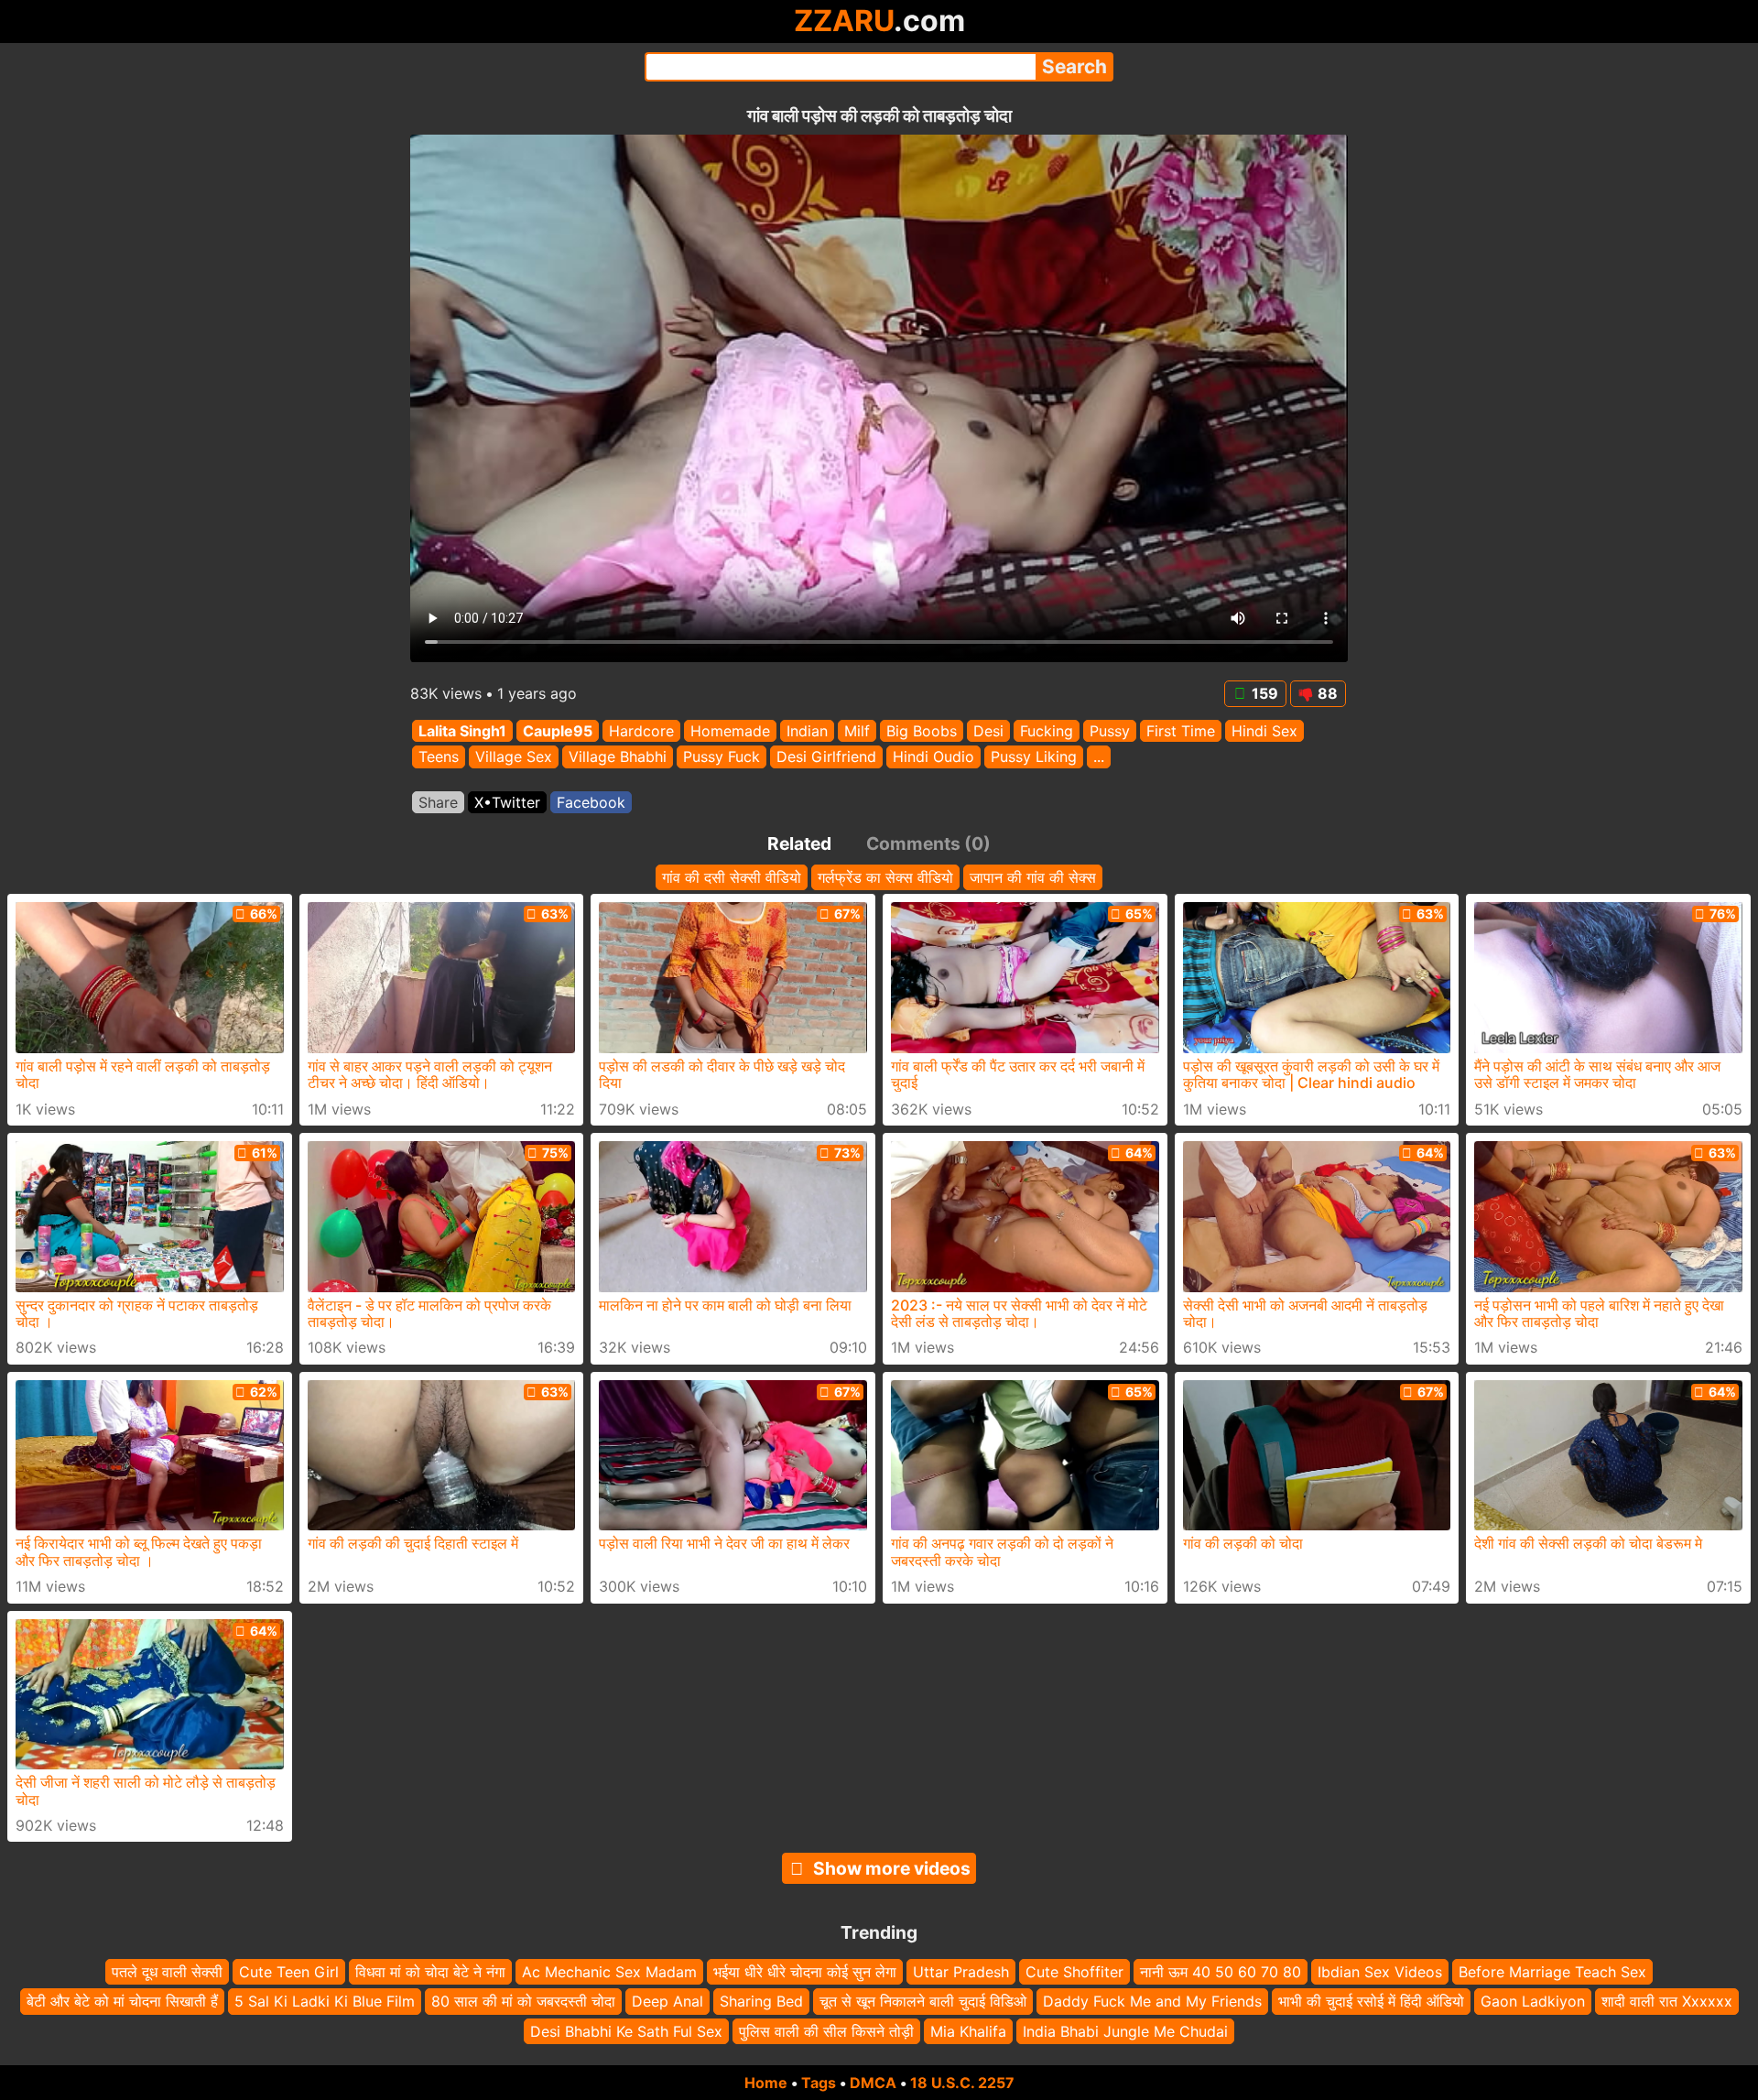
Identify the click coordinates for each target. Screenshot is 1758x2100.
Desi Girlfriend (826, 757)
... (1099, 757)
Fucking (1047, 731)
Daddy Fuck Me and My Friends (1152, 2002)
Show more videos (892, 1868)
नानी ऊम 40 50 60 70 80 (1221, 1972)
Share (438, 802)
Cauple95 (558, 731)
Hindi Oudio (933, 757)
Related (799, 843)
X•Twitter (507, 802)
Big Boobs (922, 731)
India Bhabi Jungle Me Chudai (1125, 2031)
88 (1328, 693)
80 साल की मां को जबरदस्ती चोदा (523, 2002)
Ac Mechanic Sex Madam (609, 1972)
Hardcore (641, 731)
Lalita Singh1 (462, 731)
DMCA (873, 2083)
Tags (819, 2083)
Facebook (591, 802)
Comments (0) (928, 843)
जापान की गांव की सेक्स (1033, 877)
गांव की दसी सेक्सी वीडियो (732, 877)
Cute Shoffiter (1074, 1972)
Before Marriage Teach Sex (1552, 1972)
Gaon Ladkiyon (1533, 2002)
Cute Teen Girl (289, 1972)
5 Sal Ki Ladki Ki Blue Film (325, 2002)
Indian (807, 731)
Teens (439, 757)
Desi (988, 731)
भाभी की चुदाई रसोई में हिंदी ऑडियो (1371, 2002)
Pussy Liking (1034, 757)
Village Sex (514, 757)
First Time (1181, 731)
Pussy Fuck (722, 757)
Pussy (1110, 731)
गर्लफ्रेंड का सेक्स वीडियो (885, 877)
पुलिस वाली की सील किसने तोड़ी (826, 2031)
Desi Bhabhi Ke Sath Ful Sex (626, 2031)
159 (1265, 693)
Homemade (730, 731)
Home (766, 2083)
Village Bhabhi (618, 757)
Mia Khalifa (968, 2031)
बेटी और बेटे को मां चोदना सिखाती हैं (122, 2002)
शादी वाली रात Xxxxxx (1667, 2002)
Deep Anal (667, 2002)
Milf (857, 731)
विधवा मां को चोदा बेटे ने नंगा (430, 1972)
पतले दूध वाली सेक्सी (167, 1972)
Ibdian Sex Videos (1380, 1972)
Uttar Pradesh (961, 1972)
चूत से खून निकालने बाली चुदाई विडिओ (923, 2002)
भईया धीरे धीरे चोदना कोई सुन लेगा (805, 1972)
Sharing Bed (761, 2002)
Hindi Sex (1264, 731)
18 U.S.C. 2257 (962, 2083)
